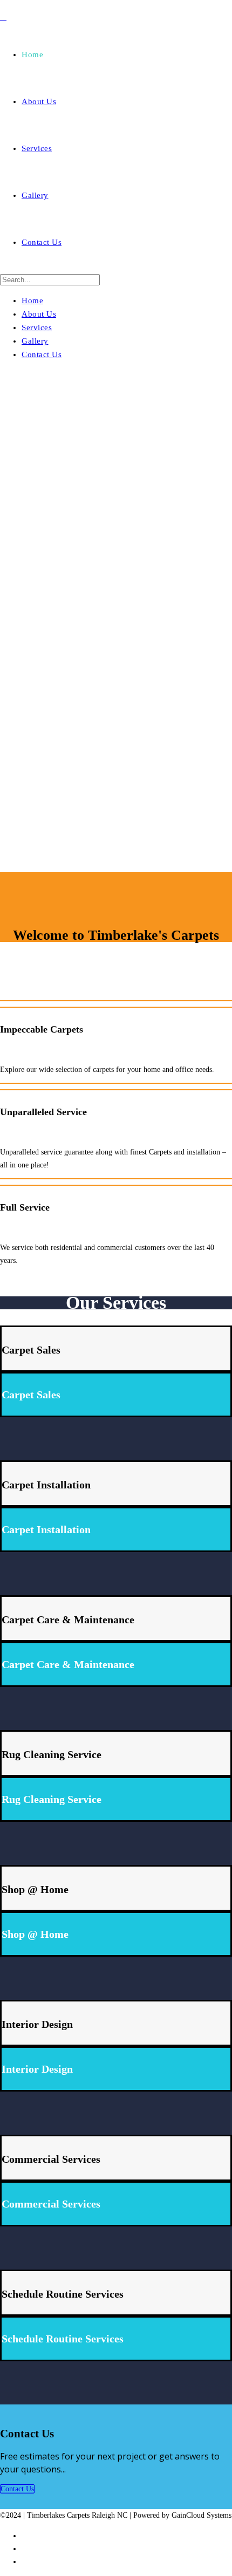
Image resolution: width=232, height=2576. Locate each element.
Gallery (35, 195)
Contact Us (42, 242)
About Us (39, 101)
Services (37, 148)
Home (32, 54)
